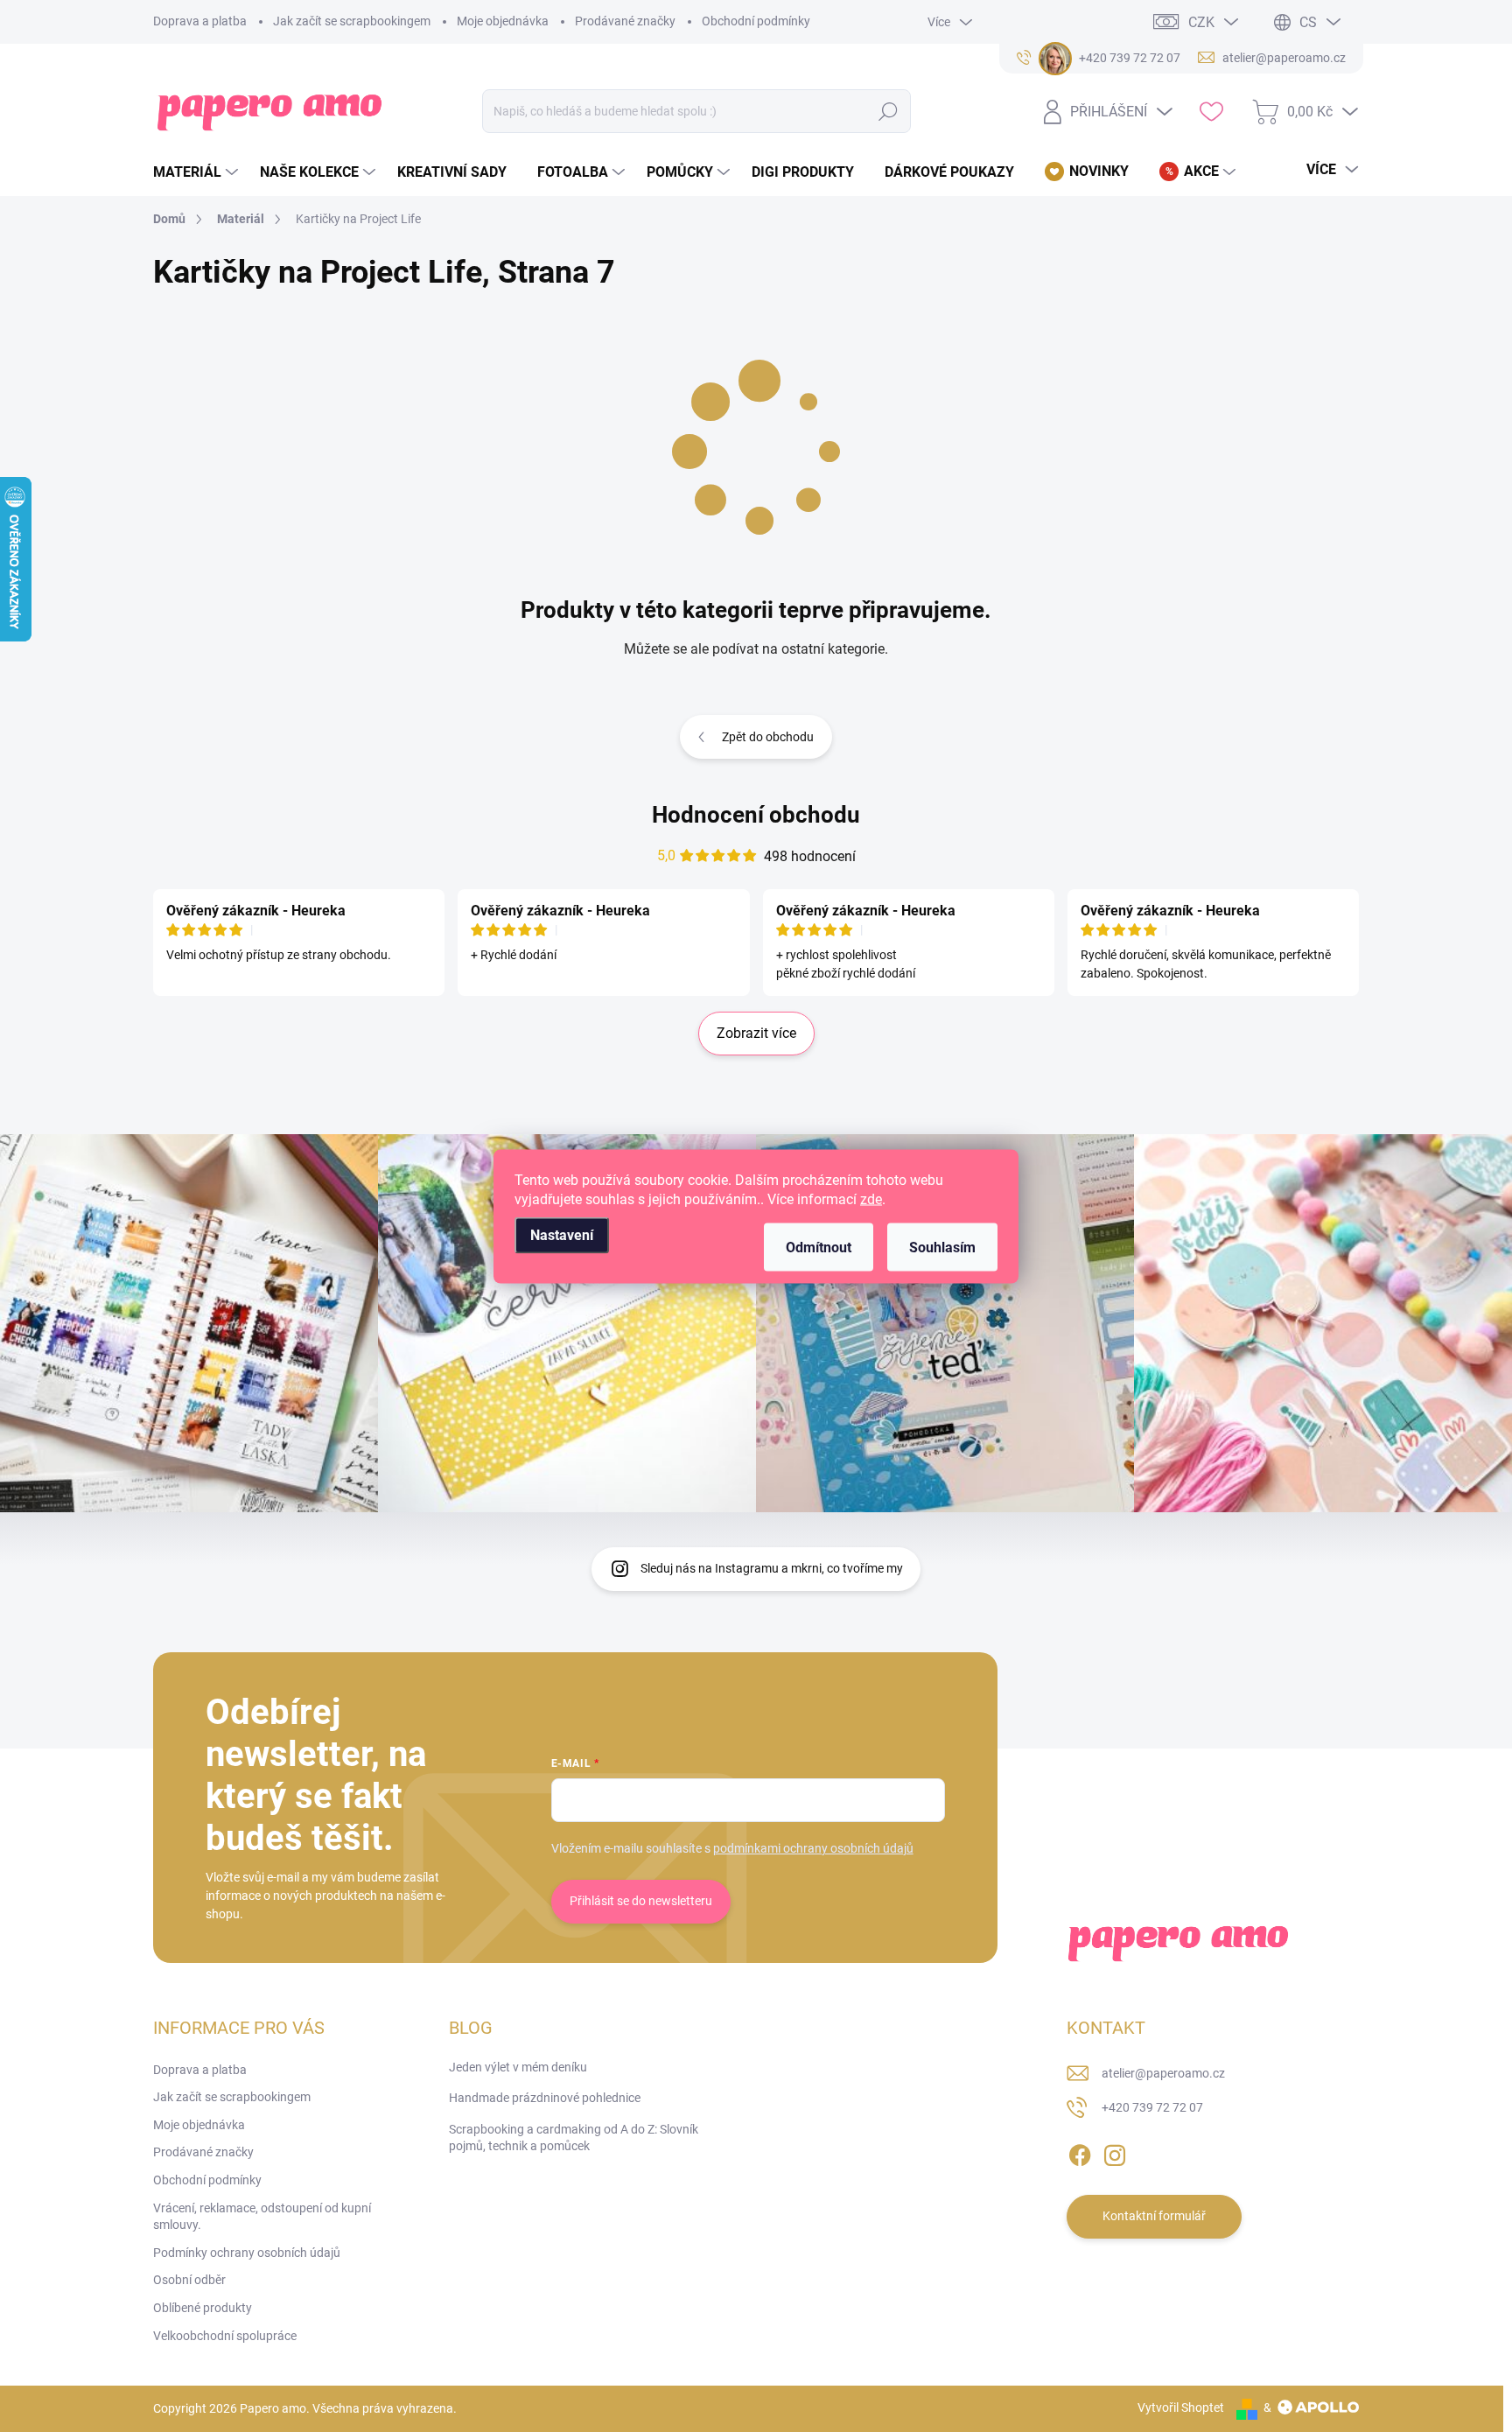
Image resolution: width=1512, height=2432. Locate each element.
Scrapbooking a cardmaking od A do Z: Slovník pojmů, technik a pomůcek (574, 2138)
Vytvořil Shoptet (1181, 2407)
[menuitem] (198, 172)
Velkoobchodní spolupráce (225, 2336)
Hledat (889, 111)
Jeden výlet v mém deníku (518, 2067)
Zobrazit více (756, 1033)
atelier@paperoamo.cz (1163, 2073)
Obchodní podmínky (756, 21)
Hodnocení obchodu (756, 815)
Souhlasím (942, 1247)
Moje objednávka (503, 21)
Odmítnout (819, 1247)
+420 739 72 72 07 (1152, 2107)
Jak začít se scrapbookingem (352, 21)
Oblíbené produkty (203, 2308)
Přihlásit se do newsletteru (641, 1901)
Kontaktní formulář (1154, 2216)
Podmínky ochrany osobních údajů (247, 2253)
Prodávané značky (625, 21)
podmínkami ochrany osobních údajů (813, 1848)
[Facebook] (1080, 2152)
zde (871, 1198)
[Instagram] (1115, 2152)
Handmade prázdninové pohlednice (545, 2098)
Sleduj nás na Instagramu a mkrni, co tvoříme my (772, 1568)
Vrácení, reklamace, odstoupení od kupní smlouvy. (262, 2217)
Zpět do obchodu (768, 737)
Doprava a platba (200, 21)
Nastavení (562, 1234)
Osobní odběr (189, 2280)
